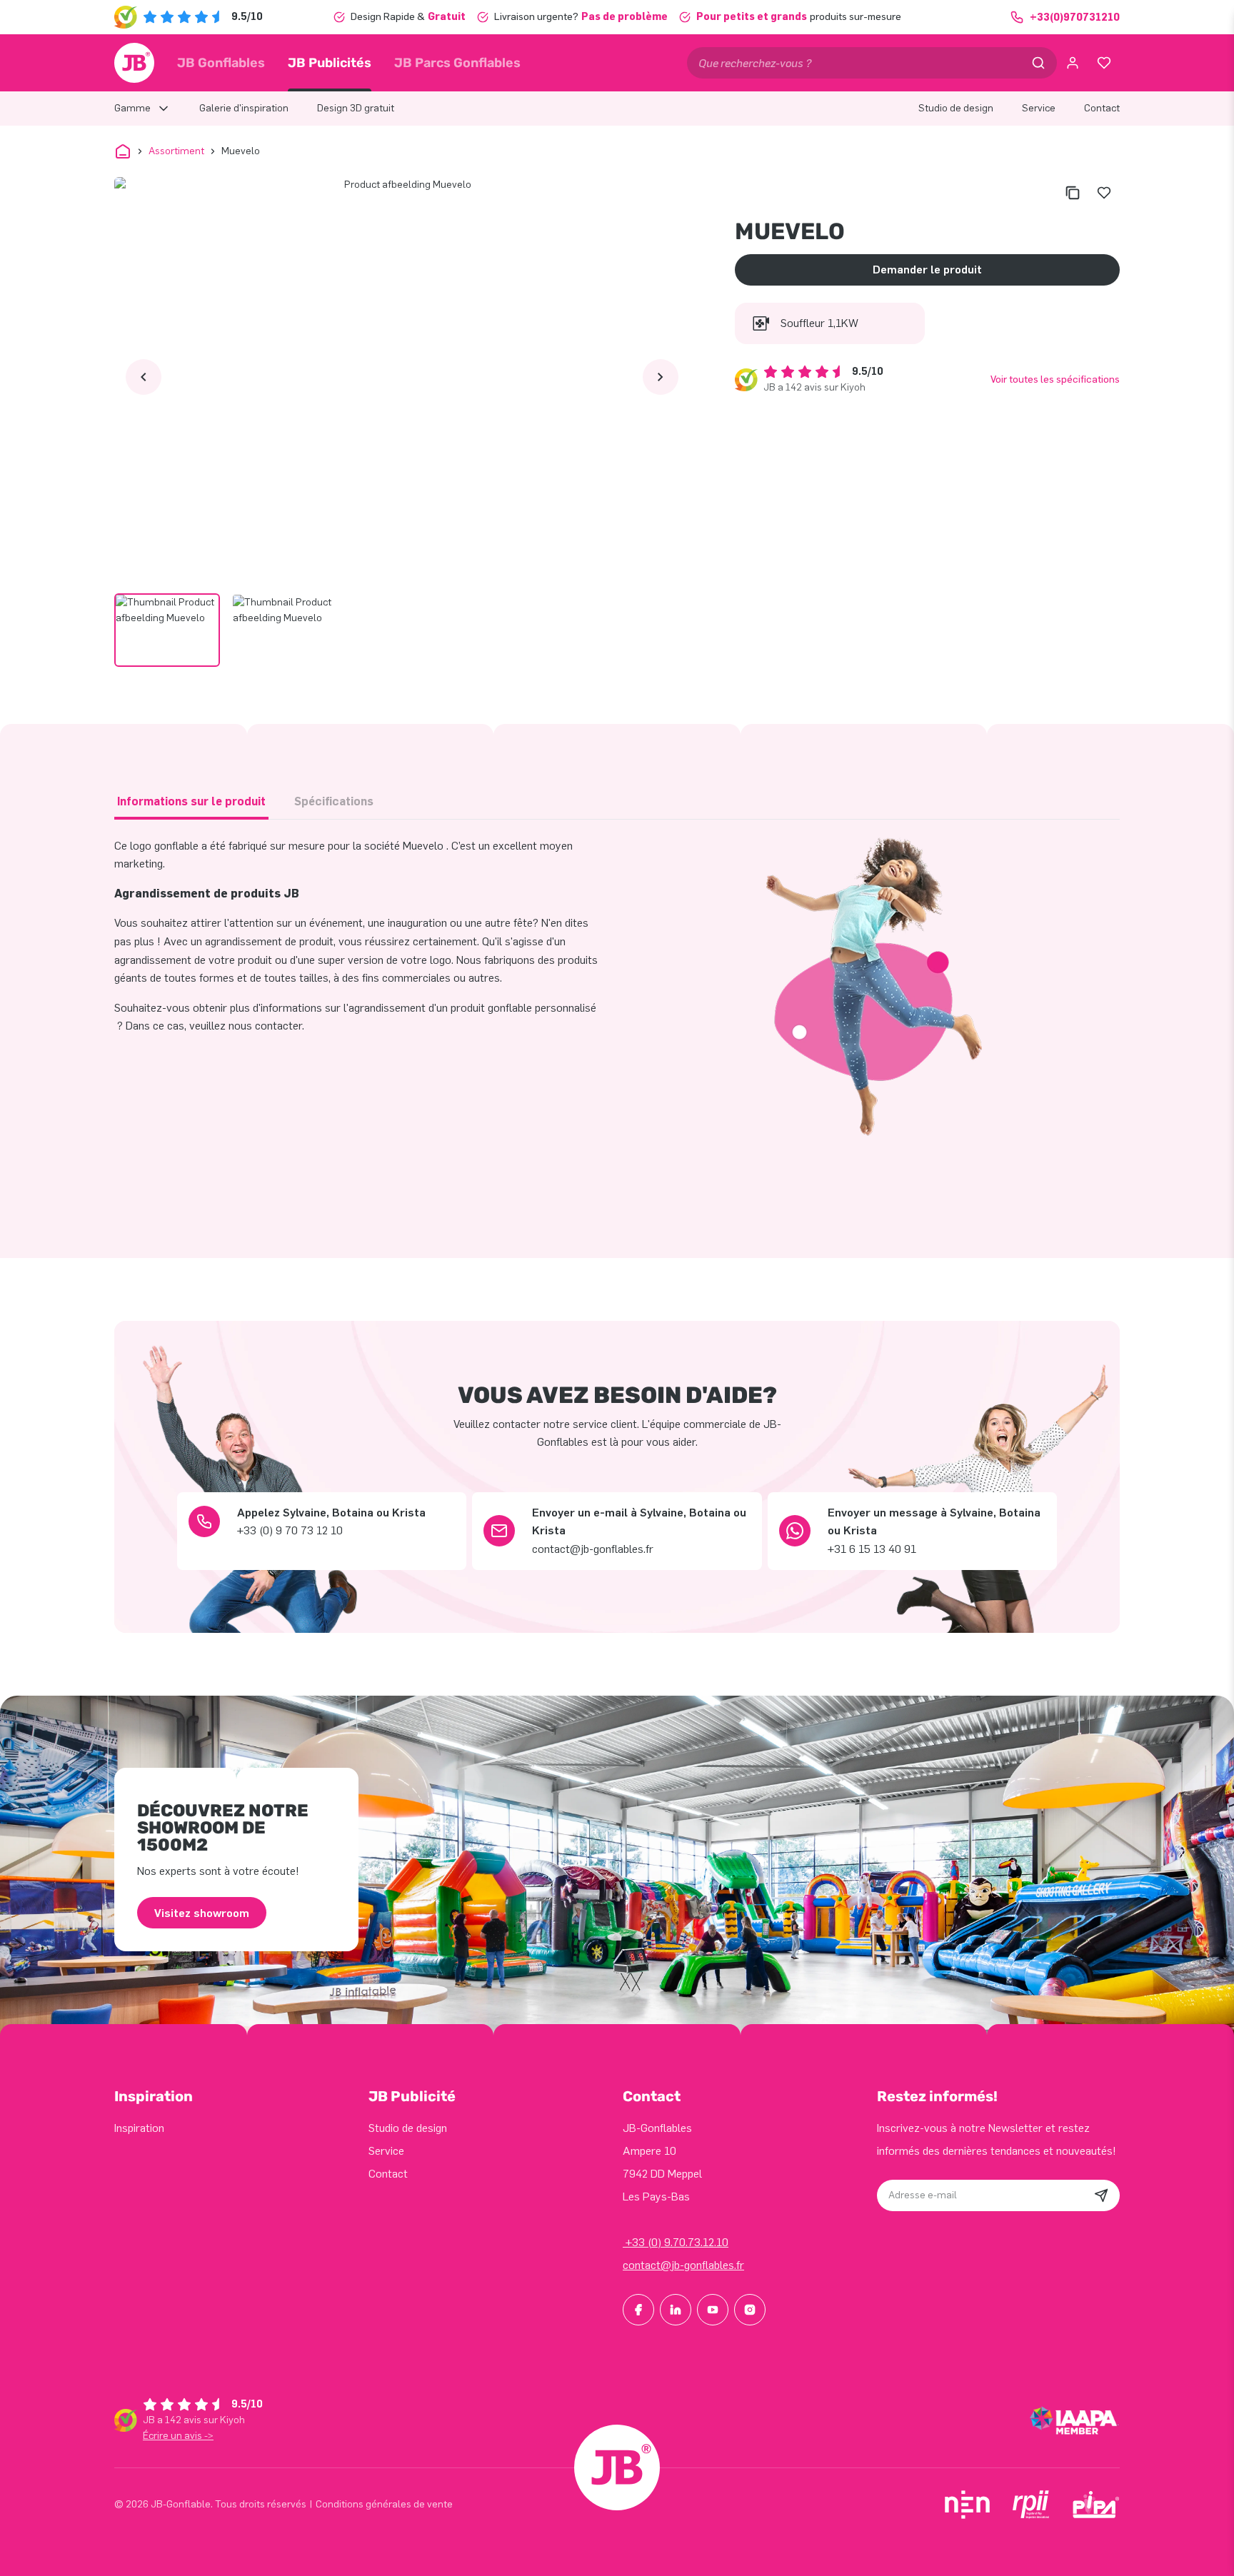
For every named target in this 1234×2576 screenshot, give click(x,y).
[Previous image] (144, 377)
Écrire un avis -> (178, 2436)
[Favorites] (1104, 63)
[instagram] (750, 2310)
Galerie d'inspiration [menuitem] (244, 108)
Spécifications (334, 801)
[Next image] (661, 377)
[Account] (1073, 63)
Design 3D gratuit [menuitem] (356, 108)
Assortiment (176, 151)
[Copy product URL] (1073, 193)
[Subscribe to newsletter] (1101, 2195)
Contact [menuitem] (1102, 108)
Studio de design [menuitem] (956, 108)
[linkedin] (676, 2310)
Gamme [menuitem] (132, 108)
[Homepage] (134, 63)
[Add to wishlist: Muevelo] (1104, 193)
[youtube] (713, 2310)
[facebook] (638, 2310)
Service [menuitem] (1039, 108)
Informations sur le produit (191, 801)
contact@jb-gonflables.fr (683, 2265)
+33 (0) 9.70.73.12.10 (676, 2242)
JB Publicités (330, 63)
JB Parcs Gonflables (457, 63)
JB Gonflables (221, 63)
